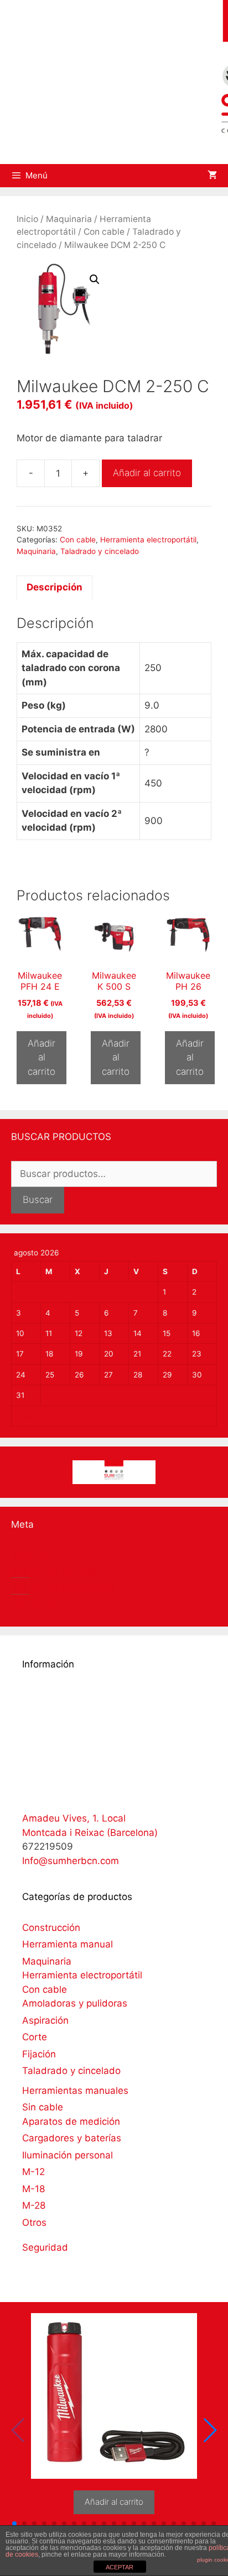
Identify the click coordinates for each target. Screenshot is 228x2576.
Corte (35, 2037)
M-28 (34, 2205)
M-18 (33, 2189)
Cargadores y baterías (72, 2138)
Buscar (38, 1200)
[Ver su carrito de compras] (212, 176)
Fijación (39, 2054)
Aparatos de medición (71, 2121)
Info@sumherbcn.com (71, 1861)
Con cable (104, 232)
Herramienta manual (68, 1944)
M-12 (33, 2172)
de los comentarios (64, 1588)
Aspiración (45, 2020)
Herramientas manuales (75, 2091)
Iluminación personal (68, 2155)
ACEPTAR (120, 2567)
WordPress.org (44, 1606)
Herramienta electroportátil (148, 540)
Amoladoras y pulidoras (75, 2003)
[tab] (55, 588)
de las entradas (56, 1572)
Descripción (55, 587)
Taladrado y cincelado (100, 551)
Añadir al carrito (147, 473)
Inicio (27, 219)
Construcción (51, 1928)
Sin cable (43, 2107)
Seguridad (45, 2247)
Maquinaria (69, 219)
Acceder (30, 1555)
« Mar (26, 1416)
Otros (34, 2223)
